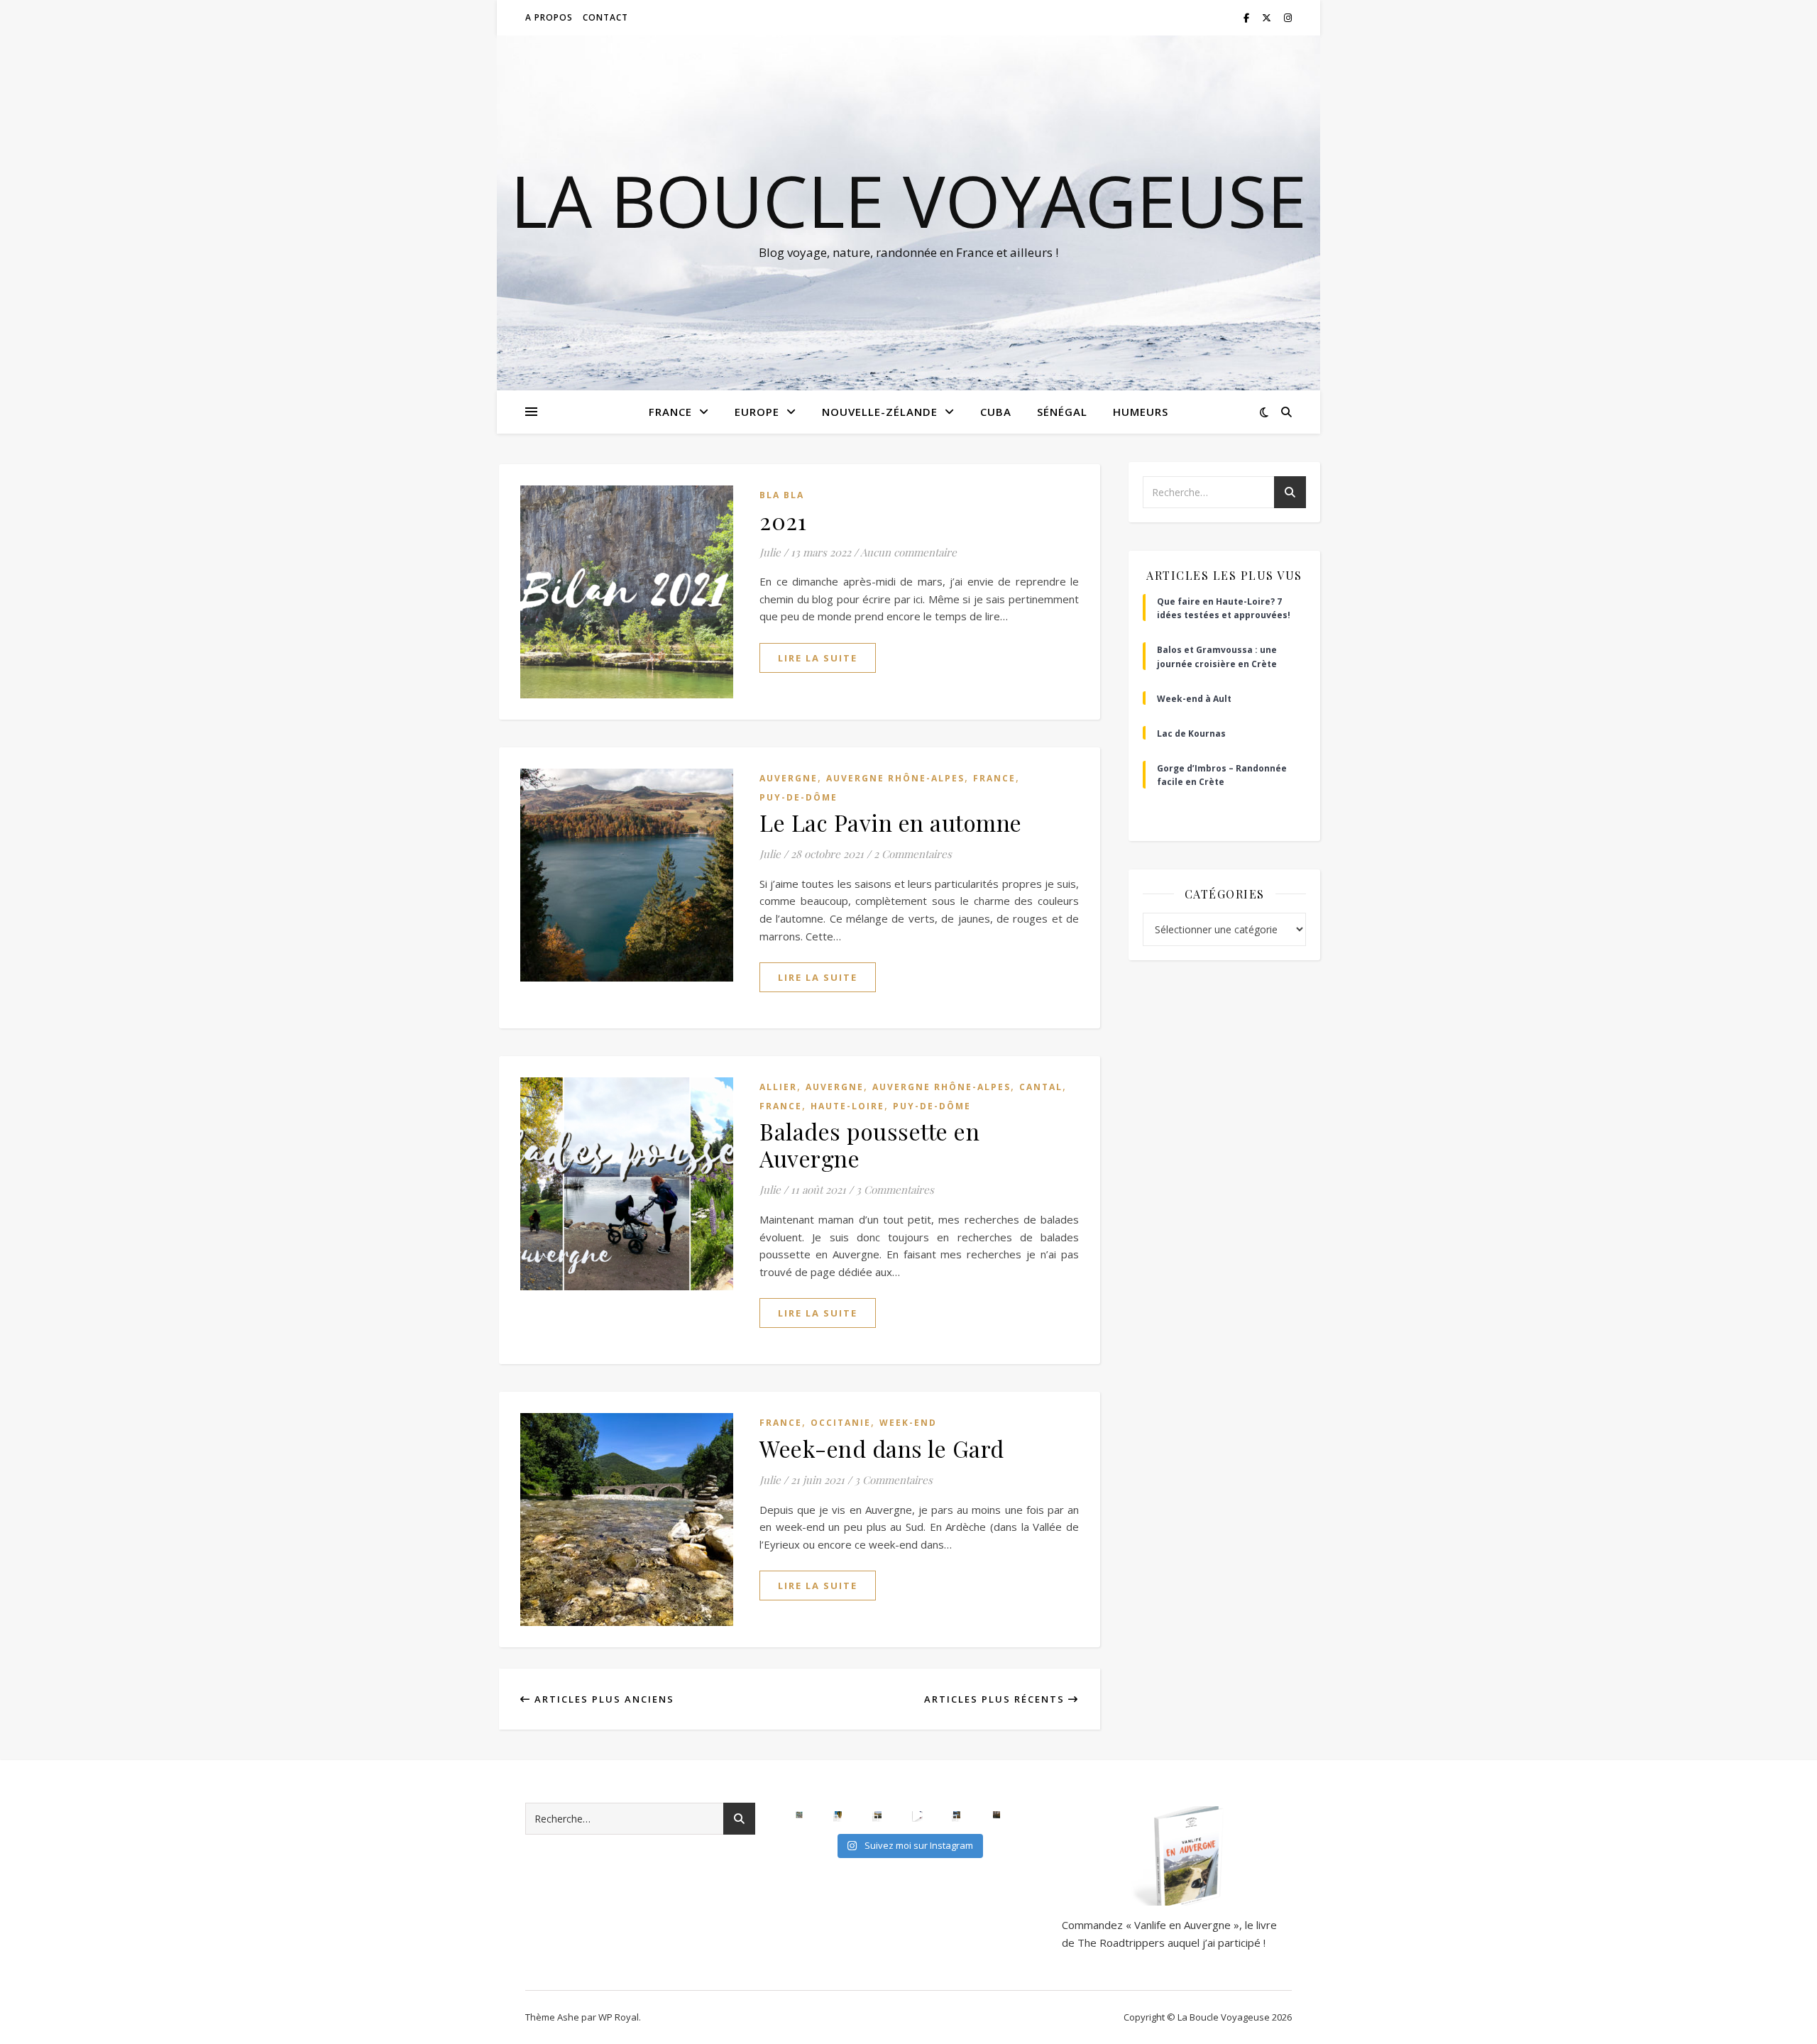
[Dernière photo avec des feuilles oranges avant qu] (997, 1815)
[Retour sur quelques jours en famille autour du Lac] (878, 1815)
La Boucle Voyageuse (908, 200)
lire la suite (818, 658)
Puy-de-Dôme (798, 797)
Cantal (1041, 1087)
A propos (549, 17)
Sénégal (1062, 412)
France (670, 412)
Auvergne (789, 778)
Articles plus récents (996, 1699)
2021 (783, 521)
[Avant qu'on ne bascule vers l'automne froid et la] (957, 1815)
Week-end (908, 1423)
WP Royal (619, 2017)
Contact (605, 17)
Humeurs (1141, 412)
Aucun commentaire (908, 552)
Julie (770, 552)
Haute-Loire (847, 1106)
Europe (757, 412)
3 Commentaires (895, 1189)
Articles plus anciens (603, 1699)
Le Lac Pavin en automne (891, 822)
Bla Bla (782, 495)
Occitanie (841, 1423)
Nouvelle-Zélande (880, 412)
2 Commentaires (913, 854)
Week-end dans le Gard (882, 1448)
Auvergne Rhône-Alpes (895, 778)
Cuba (996, 412)
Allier (778, 1087)
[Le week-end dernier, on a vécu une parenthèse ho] (838, 1815)
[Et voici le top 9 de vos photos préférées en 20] (799, 1815)
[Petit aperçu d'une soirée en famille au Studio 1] (918, 1815)
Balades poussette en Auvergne (869, 1144)
